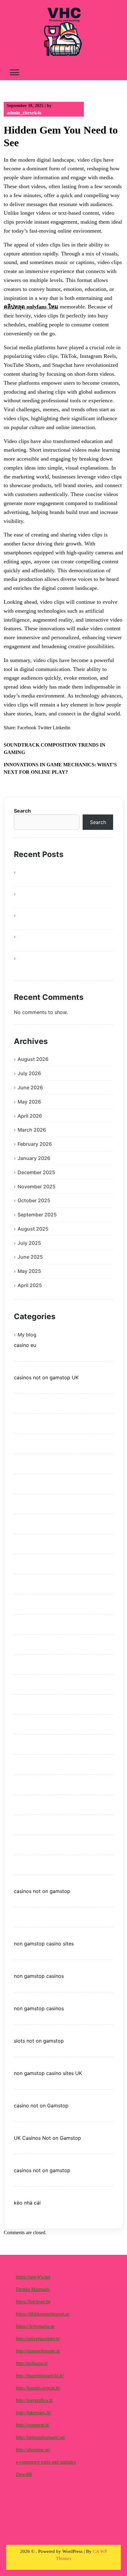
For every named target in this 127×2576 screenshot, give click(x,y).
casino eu (25, 1345)
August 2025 (33, 1229)
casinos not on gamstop (42, 1891)
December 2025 (36, 1172)
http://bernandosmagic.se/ (41, 2437)
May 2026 (29, 1102)
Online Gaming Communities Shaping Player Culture (60, 962)
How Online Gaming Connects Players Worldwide (60, 919)
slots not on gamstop (39, 2041)
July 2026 (29, 1073)
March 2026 (32, 1130)
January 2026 (34, 1158)
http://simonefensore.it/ (38, 2351)
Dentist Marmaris (33, 2289)
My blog (27, 1335)
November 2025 (37, 1187)
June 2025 (30, 1257)
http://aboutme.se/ (33, 2450)
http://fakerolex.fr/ (33, 2413)
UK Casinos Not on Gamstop (47, 2138)
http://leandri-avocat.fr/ (38, 2388)
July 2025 (29, 1243)
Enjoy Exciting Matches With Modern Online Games (59, 940)
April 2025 (30, 1285)
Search (22, 811)
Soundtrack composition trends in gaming (55, 749)
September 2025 (37, 1215)
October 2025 (34, 1200)
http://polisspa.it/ (32, 2363)
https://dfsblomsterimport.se (43, 2314)
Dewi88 (24, 2474)
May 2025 (29, 1271)
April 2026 (30, 1116)
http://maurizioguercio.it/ (40, 2376)
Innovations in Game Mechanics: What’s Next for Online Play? (60, 768)
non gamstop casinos (39, 1976)
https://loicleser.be (33, 2302)
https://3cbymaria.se (35, 2326)
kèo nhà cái (27, 2203)
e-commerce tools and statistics (46, 2462)
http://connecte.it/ (33, 2425)
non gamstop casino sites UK (48, 2073)
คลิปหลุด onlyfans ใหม (31, 307)
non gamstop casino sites (44, 1944)
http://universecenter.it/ (38, 2339)
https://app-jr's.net (33, 2277)
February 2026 (35, 1144)
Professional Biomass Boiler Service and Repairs (63, 876)
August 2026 (33, 1059)
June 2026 (30, 1087)
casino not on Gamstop (41, 2106)
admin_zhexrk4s (24, 113)
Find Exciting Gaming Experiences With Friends (62, 897)
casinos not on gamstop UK (46, 1377)
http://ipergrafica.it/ (34, 2400)
